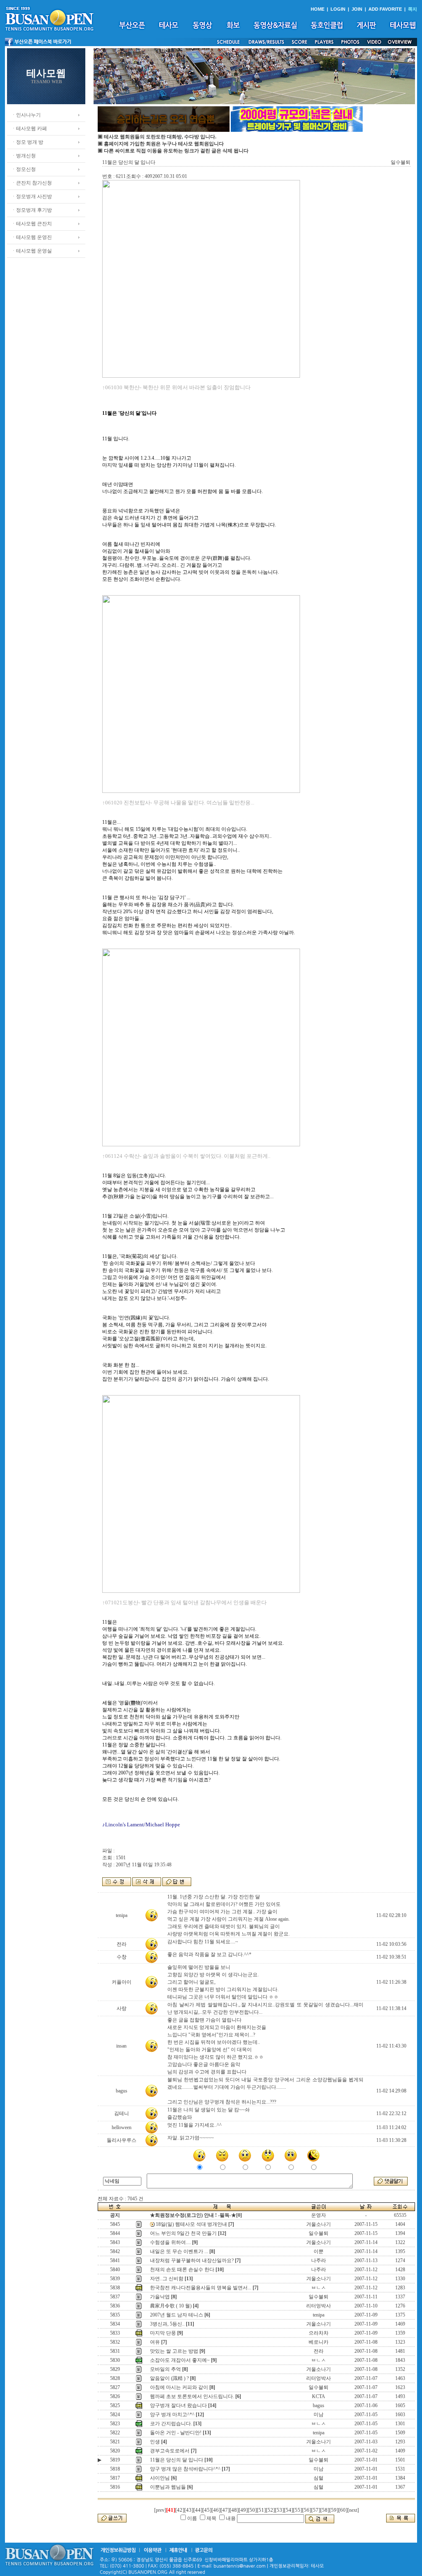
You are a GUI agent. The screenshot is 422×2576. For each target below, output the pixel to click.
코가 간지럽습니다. (171, 2424)
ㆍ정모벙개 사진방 (32, 196)
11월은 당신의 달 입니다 (177, 2460)
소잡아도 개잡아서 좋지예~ (180, 2360)
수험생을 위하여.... (170, 2242)
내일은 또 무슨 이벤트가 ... (179, 2251)
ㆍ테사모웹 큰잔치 (32, 224)
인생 (155, 2442)
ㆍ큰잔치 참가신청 (32, 183)
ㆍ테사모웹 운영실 (32, 251)
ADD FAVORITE (385, 9)
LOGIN (338, 9)
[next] (353, 2510)
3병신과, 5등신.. (167, 2324)
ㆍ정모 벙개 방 (27, 142)
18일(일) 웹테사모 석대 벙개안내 (191, 2224)
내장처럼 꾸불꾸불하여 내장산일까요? (192, 2260)
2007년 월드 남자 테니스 (177, 2315)
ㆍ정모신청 (23, 169)
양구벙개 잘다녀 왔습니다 (178, 2405)
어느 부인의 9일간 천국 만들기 (183, 2233)
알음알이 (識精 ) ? (169, 2378)
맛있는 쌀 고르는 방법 (174, 2351)
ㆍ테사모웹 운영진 (32, 237)
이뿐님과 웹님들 (168, 2487)
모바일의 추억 (165, 2369)
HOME (318, 9)
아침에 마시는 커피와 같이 (179, 2387)
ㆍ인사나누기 (26, 115)
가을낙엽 (160, 2297)
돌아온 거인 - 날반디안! (176, 2433)
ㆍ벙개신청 (23, 156)
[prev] (160, 2510)
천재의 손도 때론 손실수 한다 (182, 2270)
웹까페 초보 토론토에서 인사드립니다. (192, 2396)
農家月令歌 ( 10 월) (171, 2306)
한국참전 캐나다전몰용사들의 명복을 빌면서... (201, 2288)
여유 (155, 2342)
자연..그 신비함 (167, 2279)
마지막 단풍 (163, 2333)
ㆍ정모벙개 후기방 (32, 210)
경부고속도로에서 (170, 2451)
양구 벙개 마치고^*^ (172, 2415)
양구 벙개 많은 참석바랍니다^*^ (185, 2469)
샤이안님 (160, 2478)
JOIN (357, 9)
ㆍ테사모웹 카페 (29, 129)
